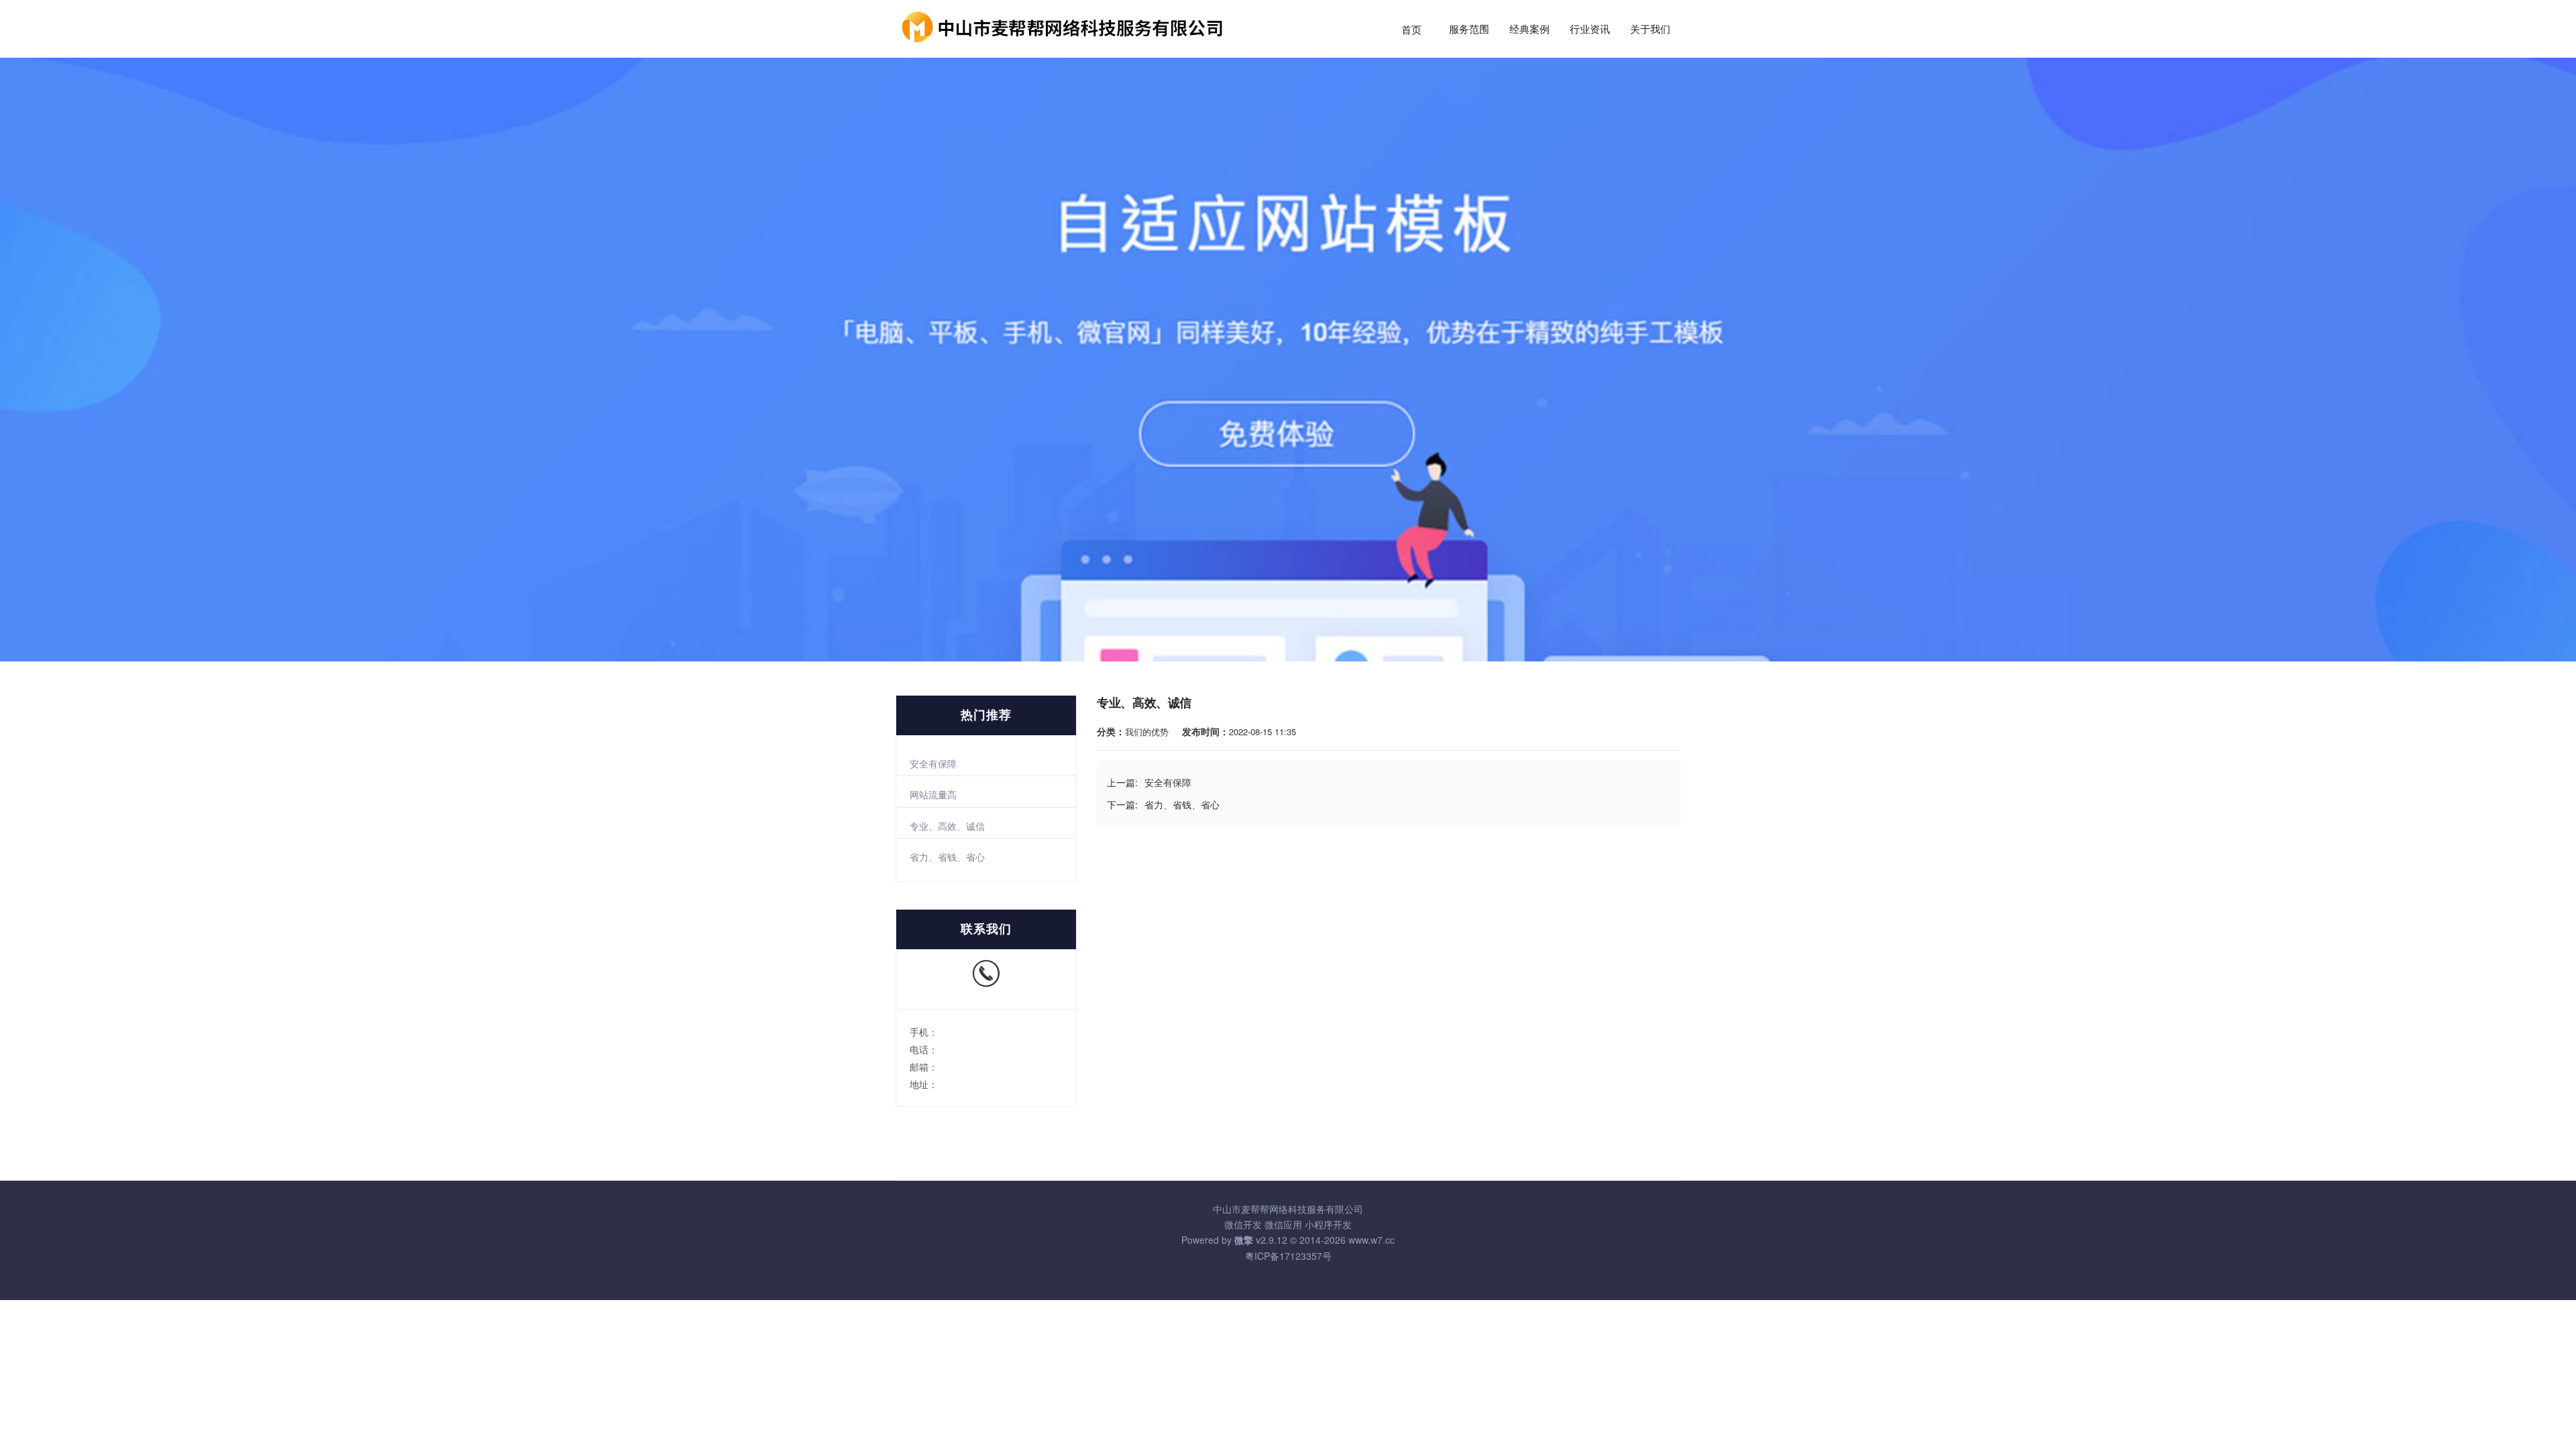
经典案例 (1529, 30)
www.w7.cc (1372, 1240)
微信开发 (1243, 1224)
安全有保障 (933, 763)
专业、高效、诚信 (947, 826)
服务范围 (1469, 30)
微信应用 (1283, 1224)
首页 (1411, 30)
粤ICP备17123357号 (1288, 1256)
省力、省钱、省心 (947, 857)
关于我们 (1650, 30)
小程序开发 (1328, 1224)
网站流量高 (933, 794)
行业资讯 (1590, 30)
